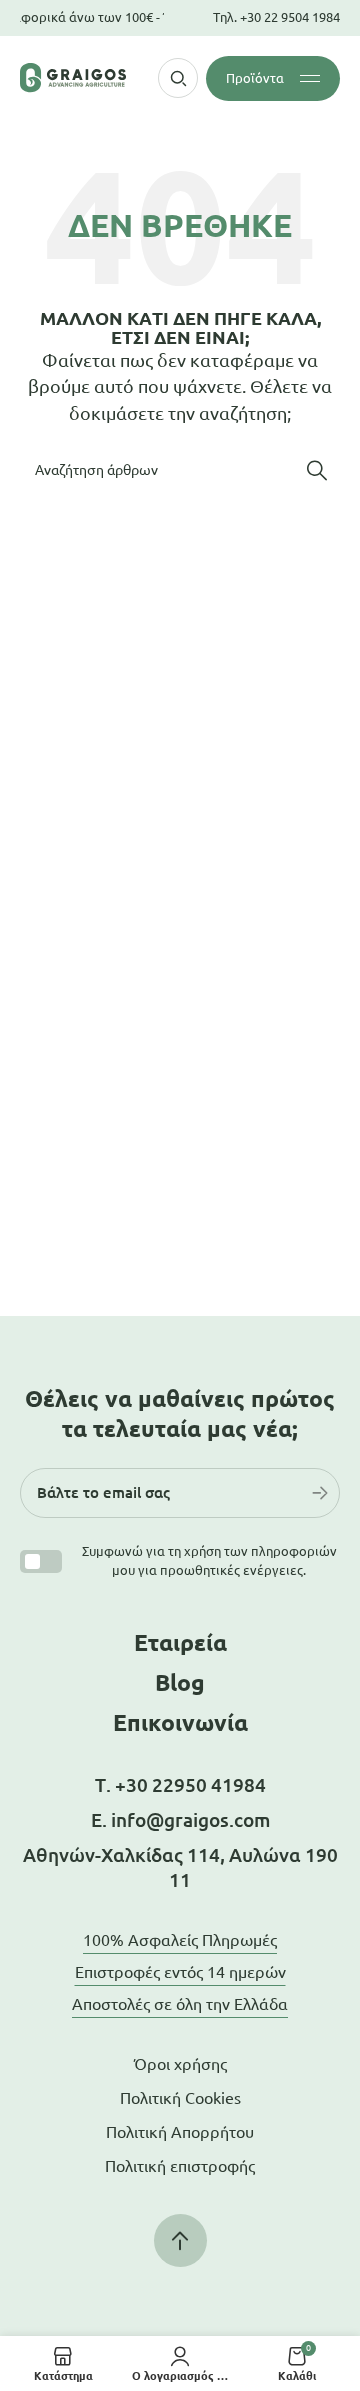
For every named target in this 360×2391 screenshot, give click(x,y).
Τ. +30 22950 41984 (180, 1785)
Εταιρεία (180, 1642)
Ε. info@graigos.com (180, 1820)
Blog (180, 1682)
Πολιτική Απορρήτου (180, 2132)
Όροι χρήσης (180, 2064)
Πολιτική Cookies (180, 2098)
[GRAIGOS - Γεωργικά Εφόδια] (73, 77)
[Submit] (320, 1493)
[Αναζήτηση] (317, 470)
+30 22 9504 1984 (290, 17)
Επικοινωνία (180, 1722)
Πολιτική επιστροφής (180, 2166)
